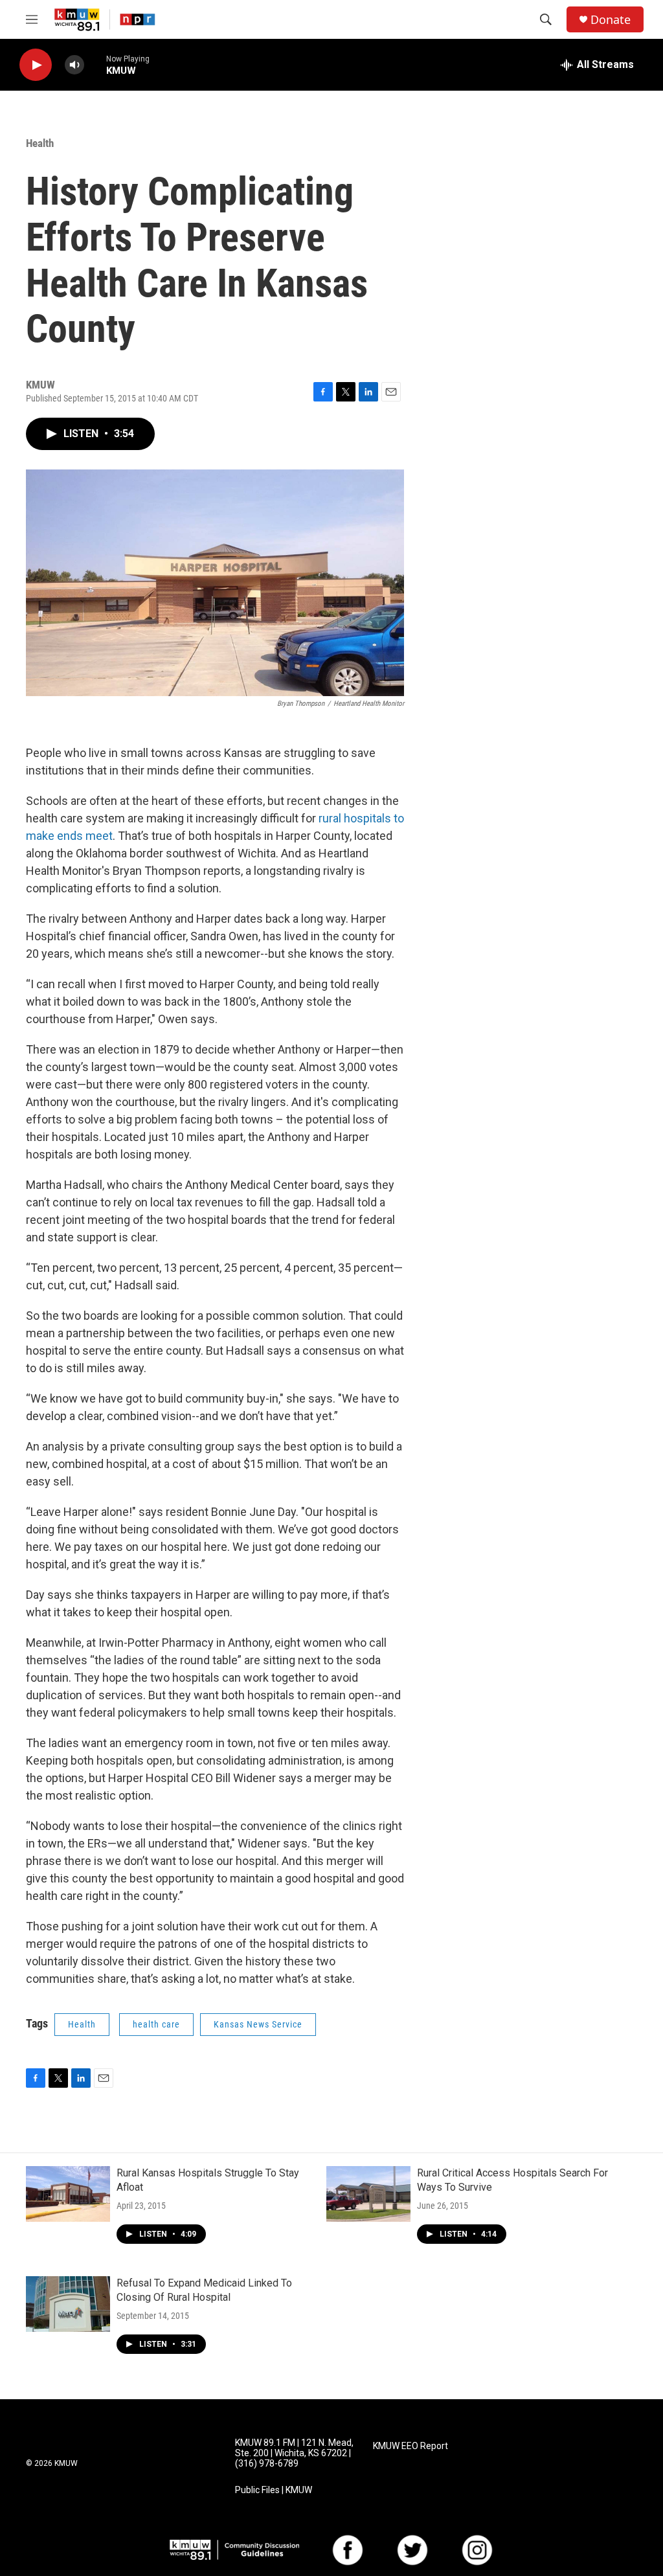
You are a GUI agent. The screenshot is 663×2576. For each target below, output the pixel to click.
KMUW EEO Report (410, 2446)
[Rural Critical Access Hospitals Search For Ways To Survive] (368, 2194)
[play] (36, 65)
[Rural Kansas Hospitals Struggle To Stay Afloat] (68, 2194)
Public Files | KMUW (274, 2490)
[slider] (95, 64)
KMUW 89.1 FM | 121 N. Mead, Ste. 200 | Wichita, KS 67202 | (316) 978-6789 (294, 2453)
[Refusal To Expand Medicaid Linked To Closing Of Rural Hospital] (68, 2304)
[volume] (74, 65)
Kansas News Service (258, 2024)
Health (40, 143)
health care (156, 2024)
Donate (611, 20)
